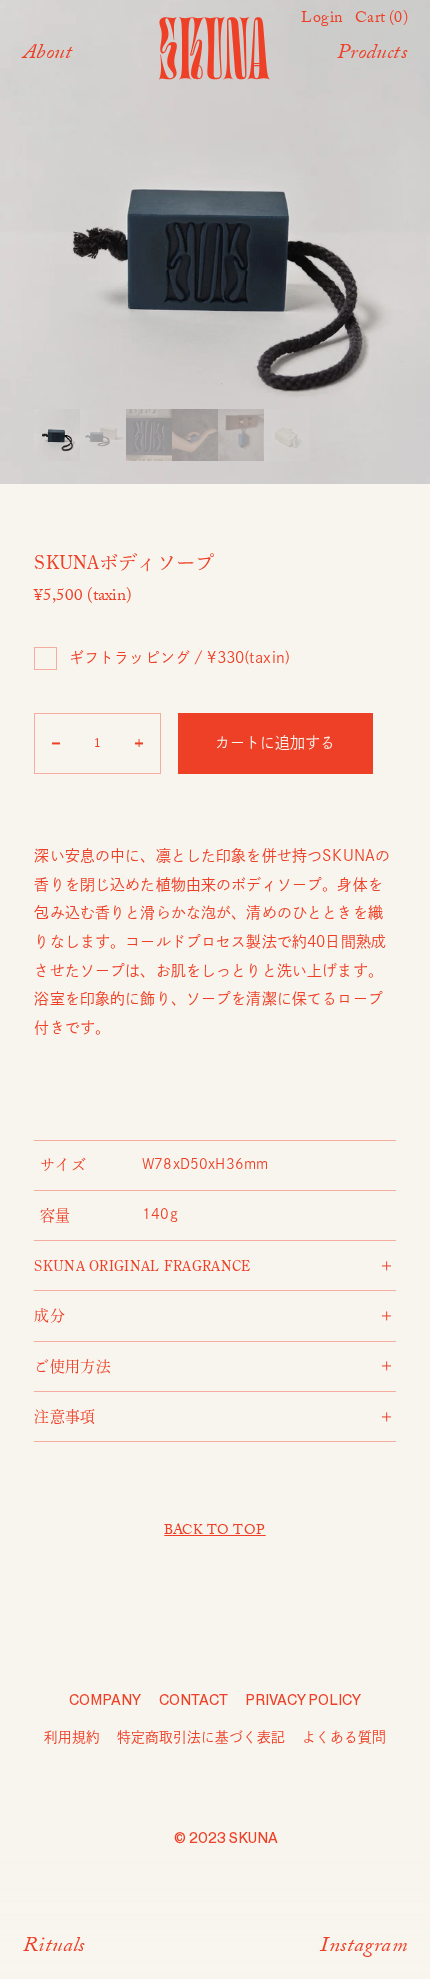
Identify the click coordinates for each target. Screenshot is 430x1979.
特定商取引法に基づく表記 (201, 1737)
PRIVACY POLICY (303, 1700)
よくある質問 (344, 1737)
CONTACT (193, 1700)
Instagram (363, 1948)
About (47, 55)
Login (322, 20)
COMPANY (105, 1700)
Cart (381, 20)
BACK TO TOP (214, 1532)
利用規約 (72, 1737)
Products (372, 55)
